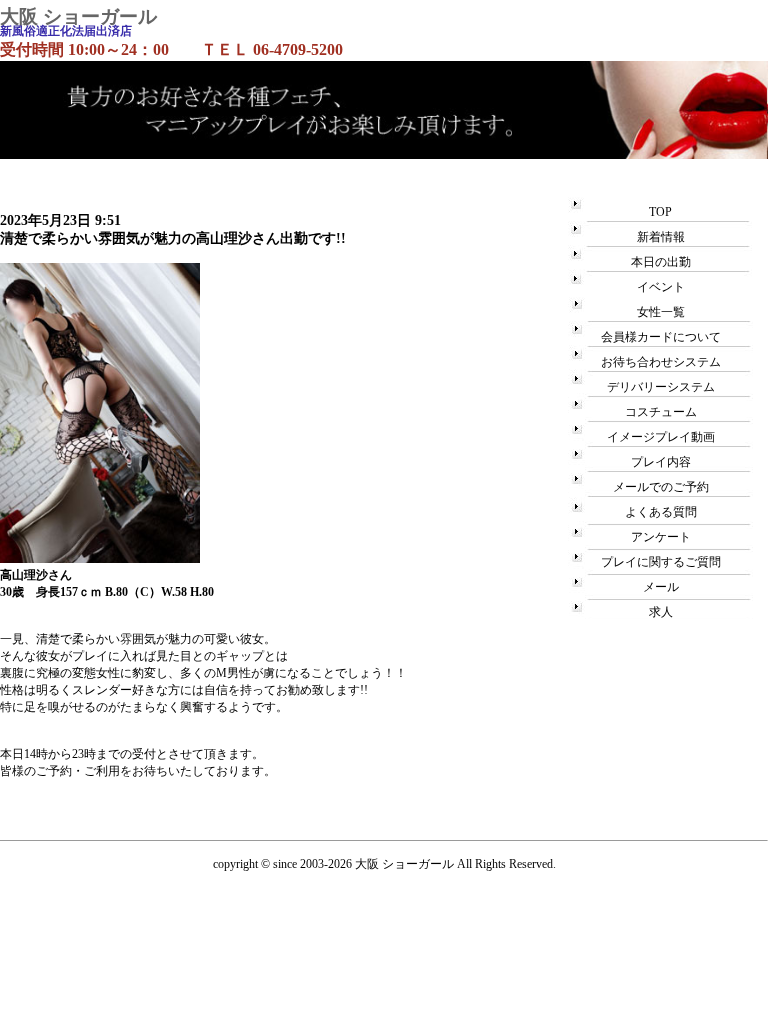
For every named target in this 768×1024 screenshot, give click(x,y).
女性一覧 (661, 312)
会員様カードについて (661, 337)
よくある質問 (661, 512)
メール (661, 587)
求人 (661, 612)
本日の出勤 (661, 262)
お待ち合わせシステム (661, 362)
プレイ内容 (661, 462)
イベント (661, 287)
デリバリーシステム (661, 387)
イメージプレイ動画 (661, 437)
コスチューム (661, 412)
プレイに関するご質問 (661, 562)
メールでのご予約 (661, 487)
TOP (660, 212)
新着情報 (661, 237)
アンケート (661, 537)
